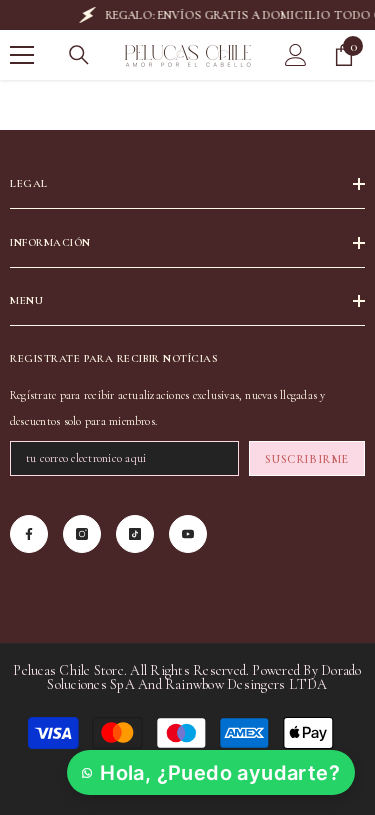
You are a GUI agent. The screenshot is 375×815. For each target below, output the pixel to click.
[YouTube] (188, 534)
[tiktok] (135, 534)
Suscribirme (307, 459)
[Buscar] (79, 55)
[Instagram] (82, 534)
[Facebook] (29, 534)
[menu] (22, 55)
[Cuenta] (296, 55)
